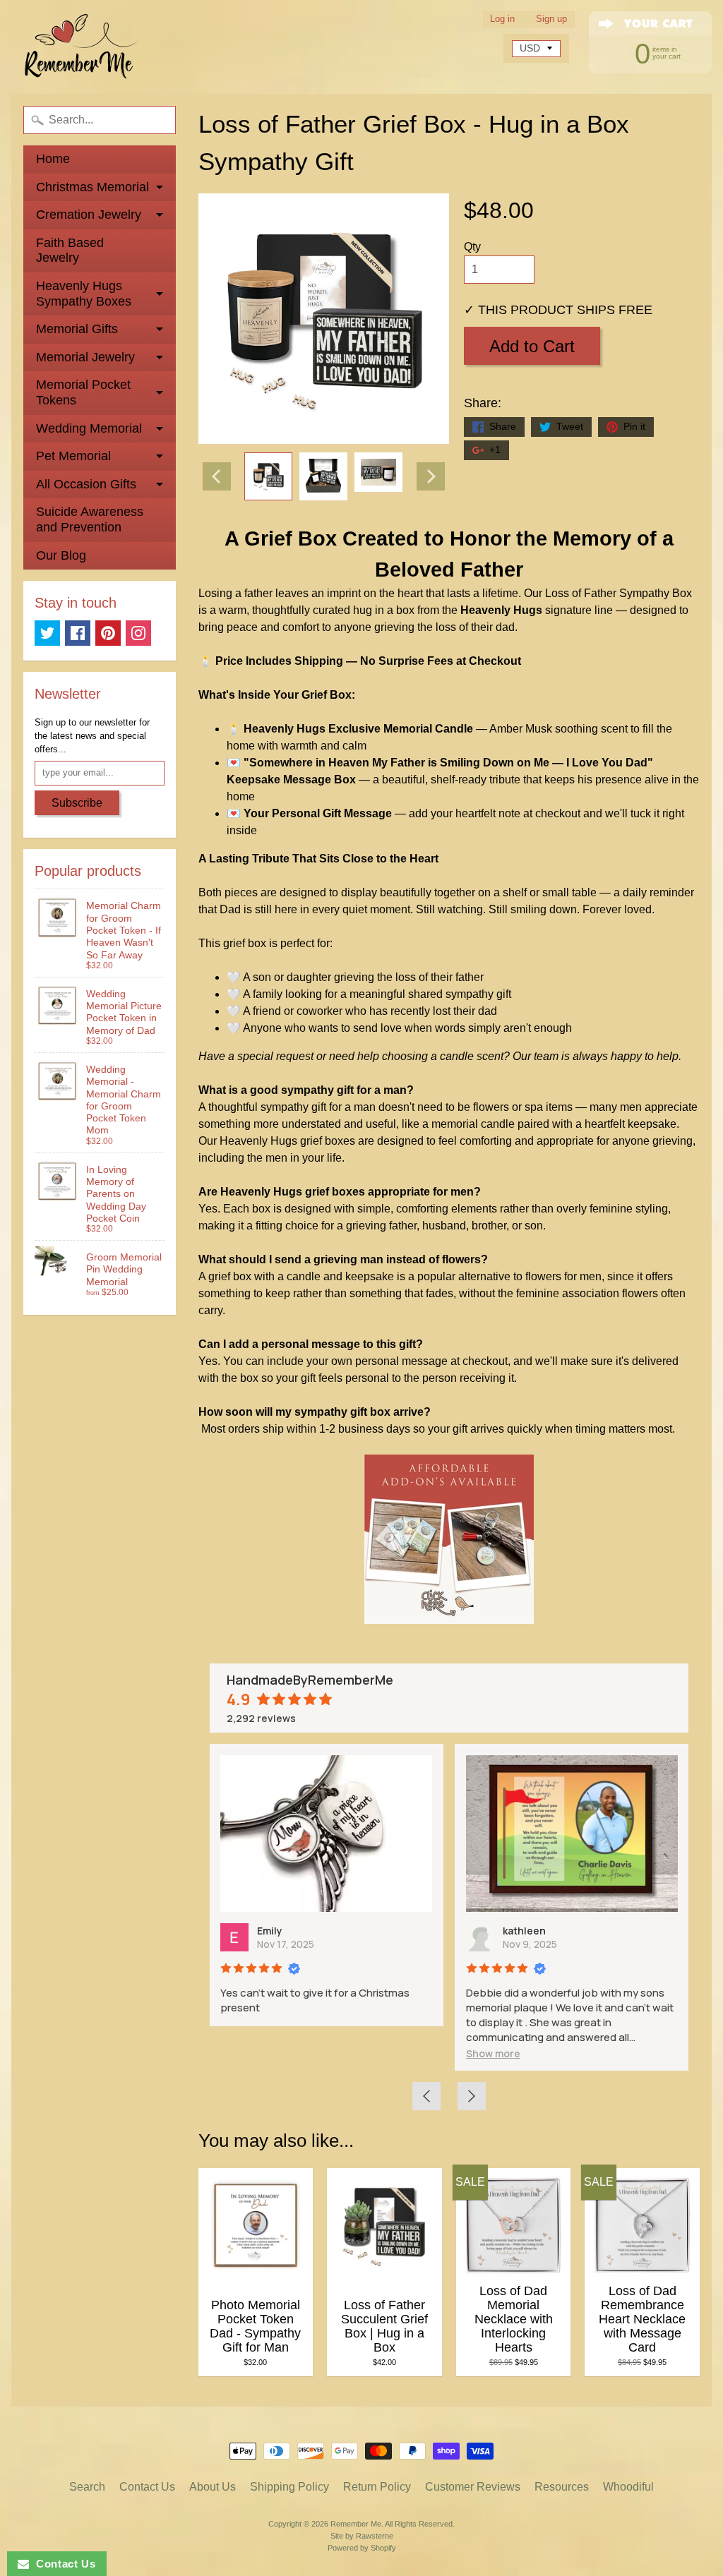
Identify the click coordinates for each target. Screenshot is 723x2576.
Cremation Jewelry (89, 215)
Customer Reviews (473, 2487)
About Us (213, 2487)
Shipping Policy (289, 2487)
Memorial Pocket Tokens (83, 392)
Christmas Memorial (92, 187)
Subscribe (77, 803)
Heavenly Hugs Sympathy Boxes (84, 294)
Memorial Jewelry (85, 357)
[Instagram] (138, 633)
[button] (343, 2053)
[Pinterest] (108, 633)
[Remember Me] (82, 47)
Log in (502, 19)
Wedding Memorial (89, 428)
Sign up (551, 19)
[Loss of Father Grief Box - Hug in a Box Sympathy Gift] (268, 476)
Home (53, 159)
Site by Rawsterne (362, 2536)
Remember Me (356, 2524)
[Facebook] (78, 633)
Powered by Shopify (362, 2548)
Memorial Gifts (77, 329)
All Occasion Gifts (86, 484)
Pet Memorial (73, 456)
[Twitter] (47, 633)
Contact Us (147, 2487)
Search (87, 2487)
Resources (562, 2487)
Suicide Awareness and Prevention (90, 519)
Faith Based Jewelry (70, 251)
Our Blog (61, 555)
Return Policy (377, 2487)
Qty (472, 247)
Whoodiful (628, 2487)
